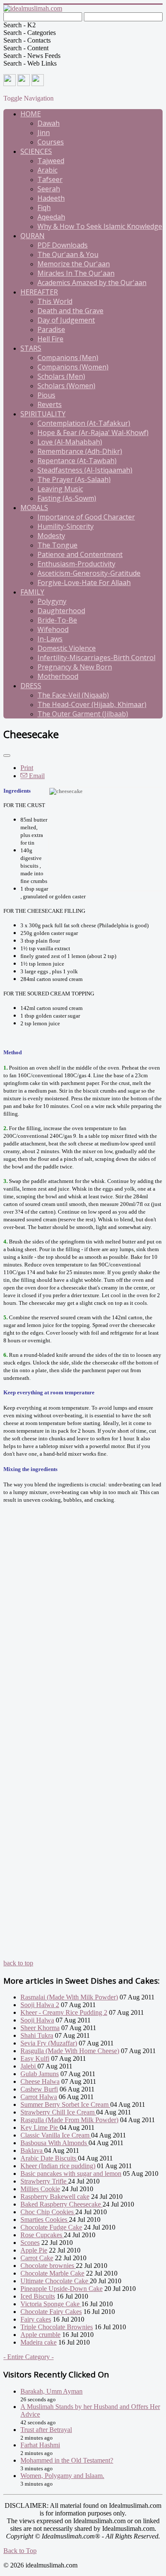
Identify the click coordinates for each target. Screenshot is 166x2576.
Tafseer (50, 179)
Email (36, 776)
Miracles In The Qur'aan (76, 273)
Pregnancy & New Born (75, 667)
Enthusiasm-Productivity (76, 564)
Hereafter (39, 292)
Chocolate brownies (48, 2266)
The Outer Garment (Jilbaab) (83, 714)
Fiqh (44, 208)
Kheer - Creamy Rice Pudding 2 (64, 2012)
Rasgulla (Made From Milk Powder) (69, 2120)
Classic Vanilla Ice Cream (56, 2135)
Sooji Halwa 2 (40, 2005)
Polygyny (52, 601)
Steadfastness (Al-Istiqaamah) (85, 470)
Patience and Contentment (80, 554)
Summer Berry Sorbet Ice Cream (65, 2104)
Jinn (44, 133)
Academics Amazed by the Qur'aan (92, 283)
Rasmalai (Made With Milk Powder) (69, 1997)
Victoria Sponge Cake (51, 2304)
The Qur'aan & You (68, 254)
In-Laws (50, 639)
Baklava (32, 2151)
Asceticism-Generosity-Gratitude (89, 573)
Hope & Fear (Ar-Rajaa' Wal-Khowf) (93, 433)
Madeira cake (39, 2342)
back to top (18, 1963)
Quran (33, 236)
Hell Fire (50, 339)
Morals (34, 508)
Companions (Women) (73, 367)
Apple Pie (34, 2250)
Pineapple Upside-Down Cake (62, 2289)
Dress (31, 686)
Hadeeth (51, 198)
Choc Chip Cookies (48, 2212)
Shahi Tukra (37, 2035)
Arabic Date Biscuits (49, 2158)
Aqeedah (51, 217)
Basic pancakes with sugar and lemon (71, 2174)
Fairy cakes (36, 2319)
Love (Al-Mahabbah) (70, 442)
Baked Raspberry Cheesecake (62, 2204)
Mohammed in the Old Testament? (67, 2460)
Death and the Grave (70, 311)
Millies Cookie (40, 2189)
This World (55, 301)
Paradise (51, 329)
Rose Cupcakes (42, 2235)
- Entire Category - (29, 2357)
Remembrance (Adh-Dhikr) (80, 451)
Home (31, 114)
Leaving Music (60, 489)
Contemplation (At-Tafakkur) (84, 423)
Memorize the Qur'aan (74, 264)
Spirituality (43, 414)
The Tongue (57, 545)
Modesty (51, 536)
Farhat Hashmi (40, 2445)
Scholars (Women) (66, 386)
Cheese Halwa (40, 2081)
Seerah (49, 189)
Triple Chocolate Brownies (57, 2327)
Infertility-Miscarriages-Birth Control (96, 658)
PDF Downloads (63, 245)
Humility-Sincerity (66, 526)
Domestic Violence (67, 648)
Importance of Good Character (86, 517)
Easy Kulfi (35, 2058)
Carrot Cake (37, 2258)
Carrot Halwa (39, 2097)
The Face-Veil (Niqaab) (73, 695)
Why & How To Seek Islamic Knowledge (100, 226)
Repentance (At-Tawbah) (77, 461)
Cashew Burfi (39, 2089)
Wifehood (53, 629)
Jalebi (29, 2066)
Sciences (36, 151)
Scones (30, 2243)
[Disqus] (83, 1631)
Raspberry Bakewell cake (55, 2197)
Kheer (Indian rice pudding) (58, 2166)
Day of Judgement (66, 320)
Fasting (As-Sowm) (67, 498)
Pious (46, 395)
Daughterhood (61, 611)
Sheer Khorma (40, 2028)
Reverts (50, 404)
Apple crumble (40, 2335)
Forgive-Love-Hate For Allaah (84, 583)
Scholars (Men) (61, 376)
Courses (51, 142)
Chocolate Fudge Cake (51, 2227)
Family (32, 592)
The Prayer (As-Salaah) (74, 479)
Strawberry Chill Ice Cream (58, 2112)
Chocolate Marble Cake (52, 2273)
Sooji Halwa (37, 2020)
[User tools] (7, 756)
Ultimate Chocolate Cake (55, 2281)
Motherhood (58, 676)
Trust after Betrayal (46, 2430)
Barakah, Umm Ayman (52, 2391)
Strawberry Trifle (44, 2181)
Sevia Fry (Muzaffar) (49, 2043)
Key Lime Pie (40, 2127)
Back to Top (20, 2551)
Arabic (47, 170)
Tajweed (51, 161)
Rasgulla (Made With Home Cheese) (70, 2051)
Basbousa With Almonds (54, 2143)
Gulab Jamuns (40, 2074)
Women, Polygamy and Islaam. (62, 2476)
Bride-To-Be (57, 620)
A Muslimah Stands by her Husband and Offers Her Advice (90, 2410)
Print (27, 768)
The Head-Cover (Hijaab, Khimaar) (92, 704)
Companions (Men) (68, 358)
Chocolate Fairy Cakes (51, 2312)
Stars (31, 348)
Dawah (49, 123)
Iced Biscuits (38, 2296)
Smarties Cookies (45, 2220)
